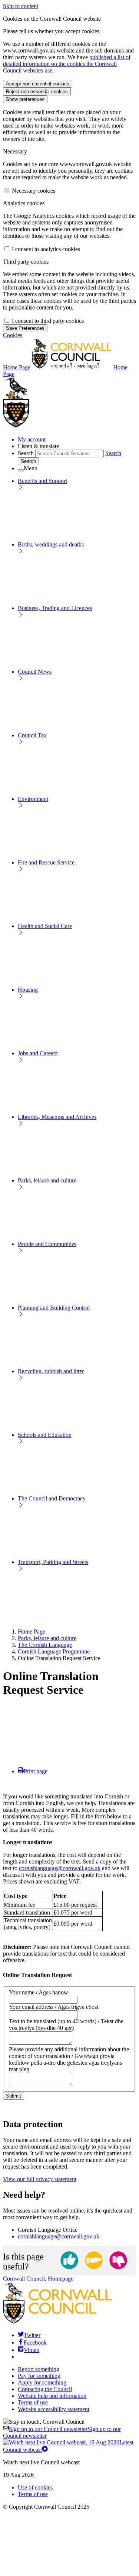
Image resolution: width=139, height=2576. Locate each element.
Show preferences (25, 99)
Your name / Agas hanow (39, 1992)
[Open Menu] (21, 470)
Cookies (13, 335)
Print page (36, 1771)
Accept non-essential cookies (38, 84)
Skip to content (21, 6)
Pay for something (39, 2376)
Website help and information (52, 2396)
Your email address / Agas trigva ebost (54, 2007)
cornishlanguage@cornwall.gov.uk (60, 1868)
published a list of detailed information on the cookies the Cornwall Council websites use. (67, 64)
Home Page (32, 1631)
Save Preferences (25, 328)
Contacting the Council (45, 2389)
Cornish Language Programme (54, 1651)
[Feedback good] (69, 2261)
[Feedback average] (94, 2261)
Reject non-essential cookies (37, 92)
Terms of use (33, 2402)
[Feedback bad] (118, 2261)
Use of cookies (35, 2487)
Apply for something (42, 2382)
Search (26, 453)
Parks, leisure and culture (47, 1638)
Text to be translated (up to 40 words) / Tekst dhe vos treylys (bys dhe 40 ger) (66, 2025)
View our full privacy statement (40, 2179)
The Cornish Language (45, 1645)
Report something (39, 2369)
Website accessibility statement (54, 2409)
